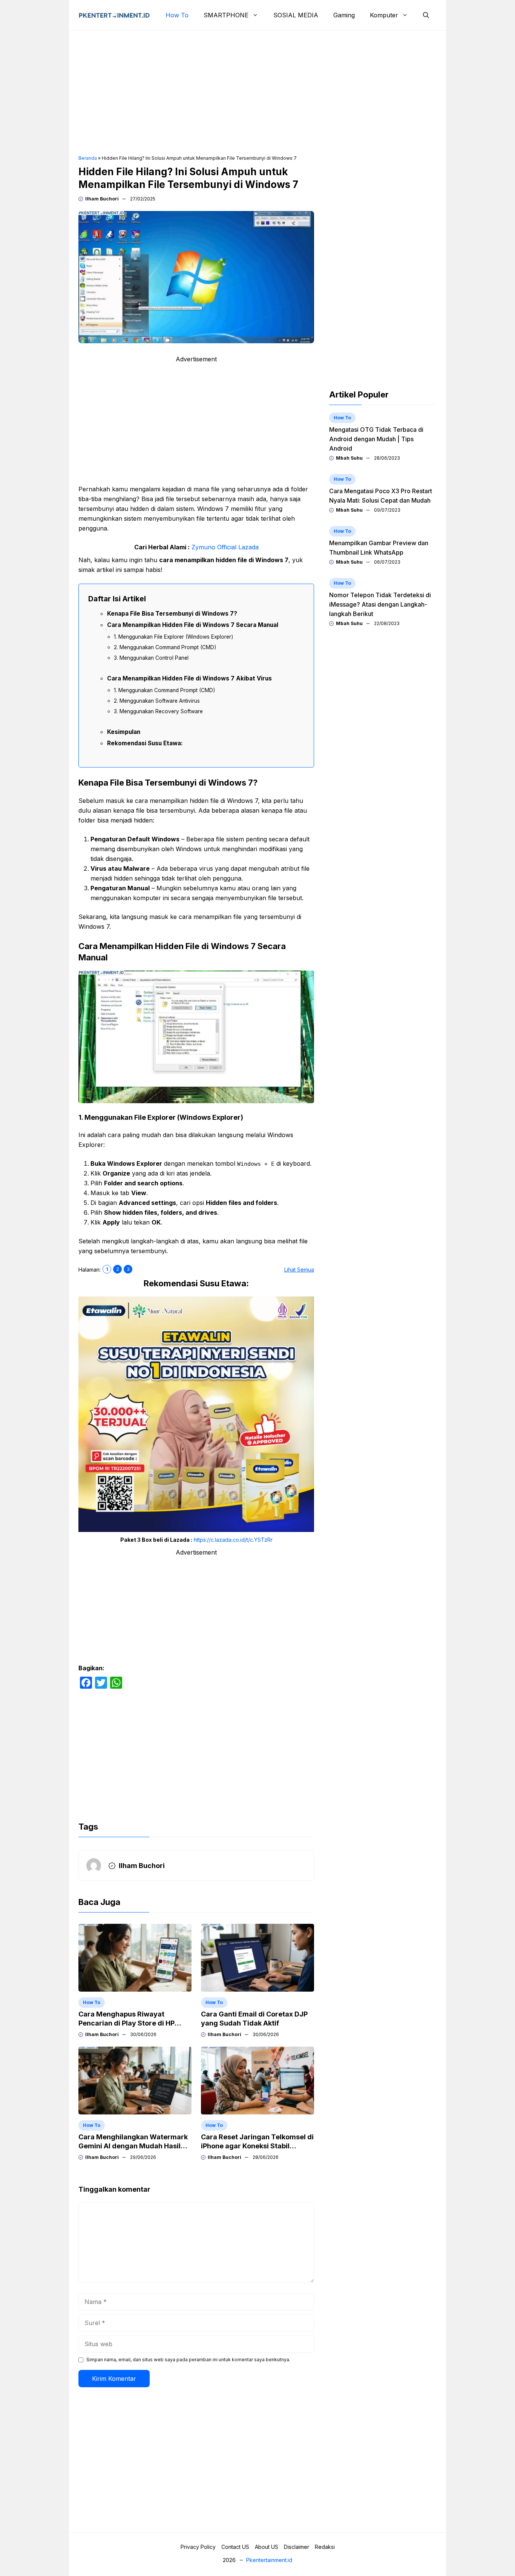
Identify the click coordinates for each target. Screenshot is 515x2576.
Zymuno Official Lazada (225, 547)
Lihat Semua (299, 1270)
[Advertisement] (257, 93)
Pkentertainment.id (269, 2560)
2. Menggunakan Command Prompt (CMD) (165, 647)
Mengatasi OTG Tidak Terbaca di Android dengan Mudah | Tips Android (376, 439)
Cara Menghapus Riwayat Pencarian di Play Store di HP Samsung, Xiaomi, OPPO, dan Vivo (135, 2023)
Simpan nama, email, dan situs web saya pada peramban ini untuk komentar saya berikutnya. (188, 2360)
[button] (426, 15)
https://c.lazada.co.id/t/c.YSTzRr (233, 1540)
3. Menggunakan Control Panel (151, 658)
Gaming (344, 15)
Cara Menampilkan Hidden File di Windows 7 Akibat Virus (189, 678)
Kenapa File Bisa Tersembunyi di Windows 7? (172, 614)
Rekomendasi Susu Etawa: (145, 743)
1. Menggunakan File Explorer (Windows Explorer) (173, 637)
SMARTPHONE (226, 15)
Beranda (88, 158)
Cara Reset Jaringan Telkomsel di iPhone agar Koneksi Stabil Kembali (257, 2146)
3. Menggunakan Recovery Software (158, 711)
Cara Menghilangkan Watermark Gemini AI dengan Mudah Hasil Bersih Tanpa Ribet (133, 2146)
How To (177, 15)
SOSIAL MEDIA (296, 15)
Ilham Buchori (102, 199)
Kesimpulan (124, 732)
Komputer (384, 15)
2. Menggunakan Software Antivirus (157, 701)
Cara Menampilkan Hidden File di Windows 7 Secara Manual (193, 625)
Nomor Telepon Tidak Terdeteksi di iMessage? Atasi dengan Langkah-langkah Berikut (380, 604)
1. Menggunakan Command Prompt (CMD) (164, 690)
